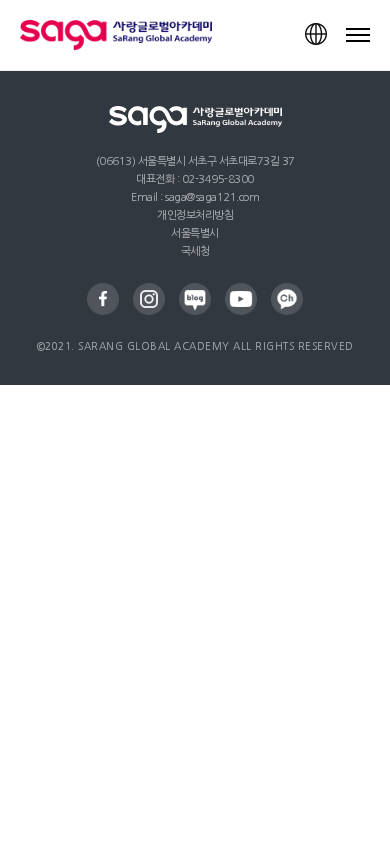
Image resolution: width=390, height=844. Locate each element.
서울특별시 (195, 233)
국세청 (195, 251)
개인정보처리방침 (195, 215)
